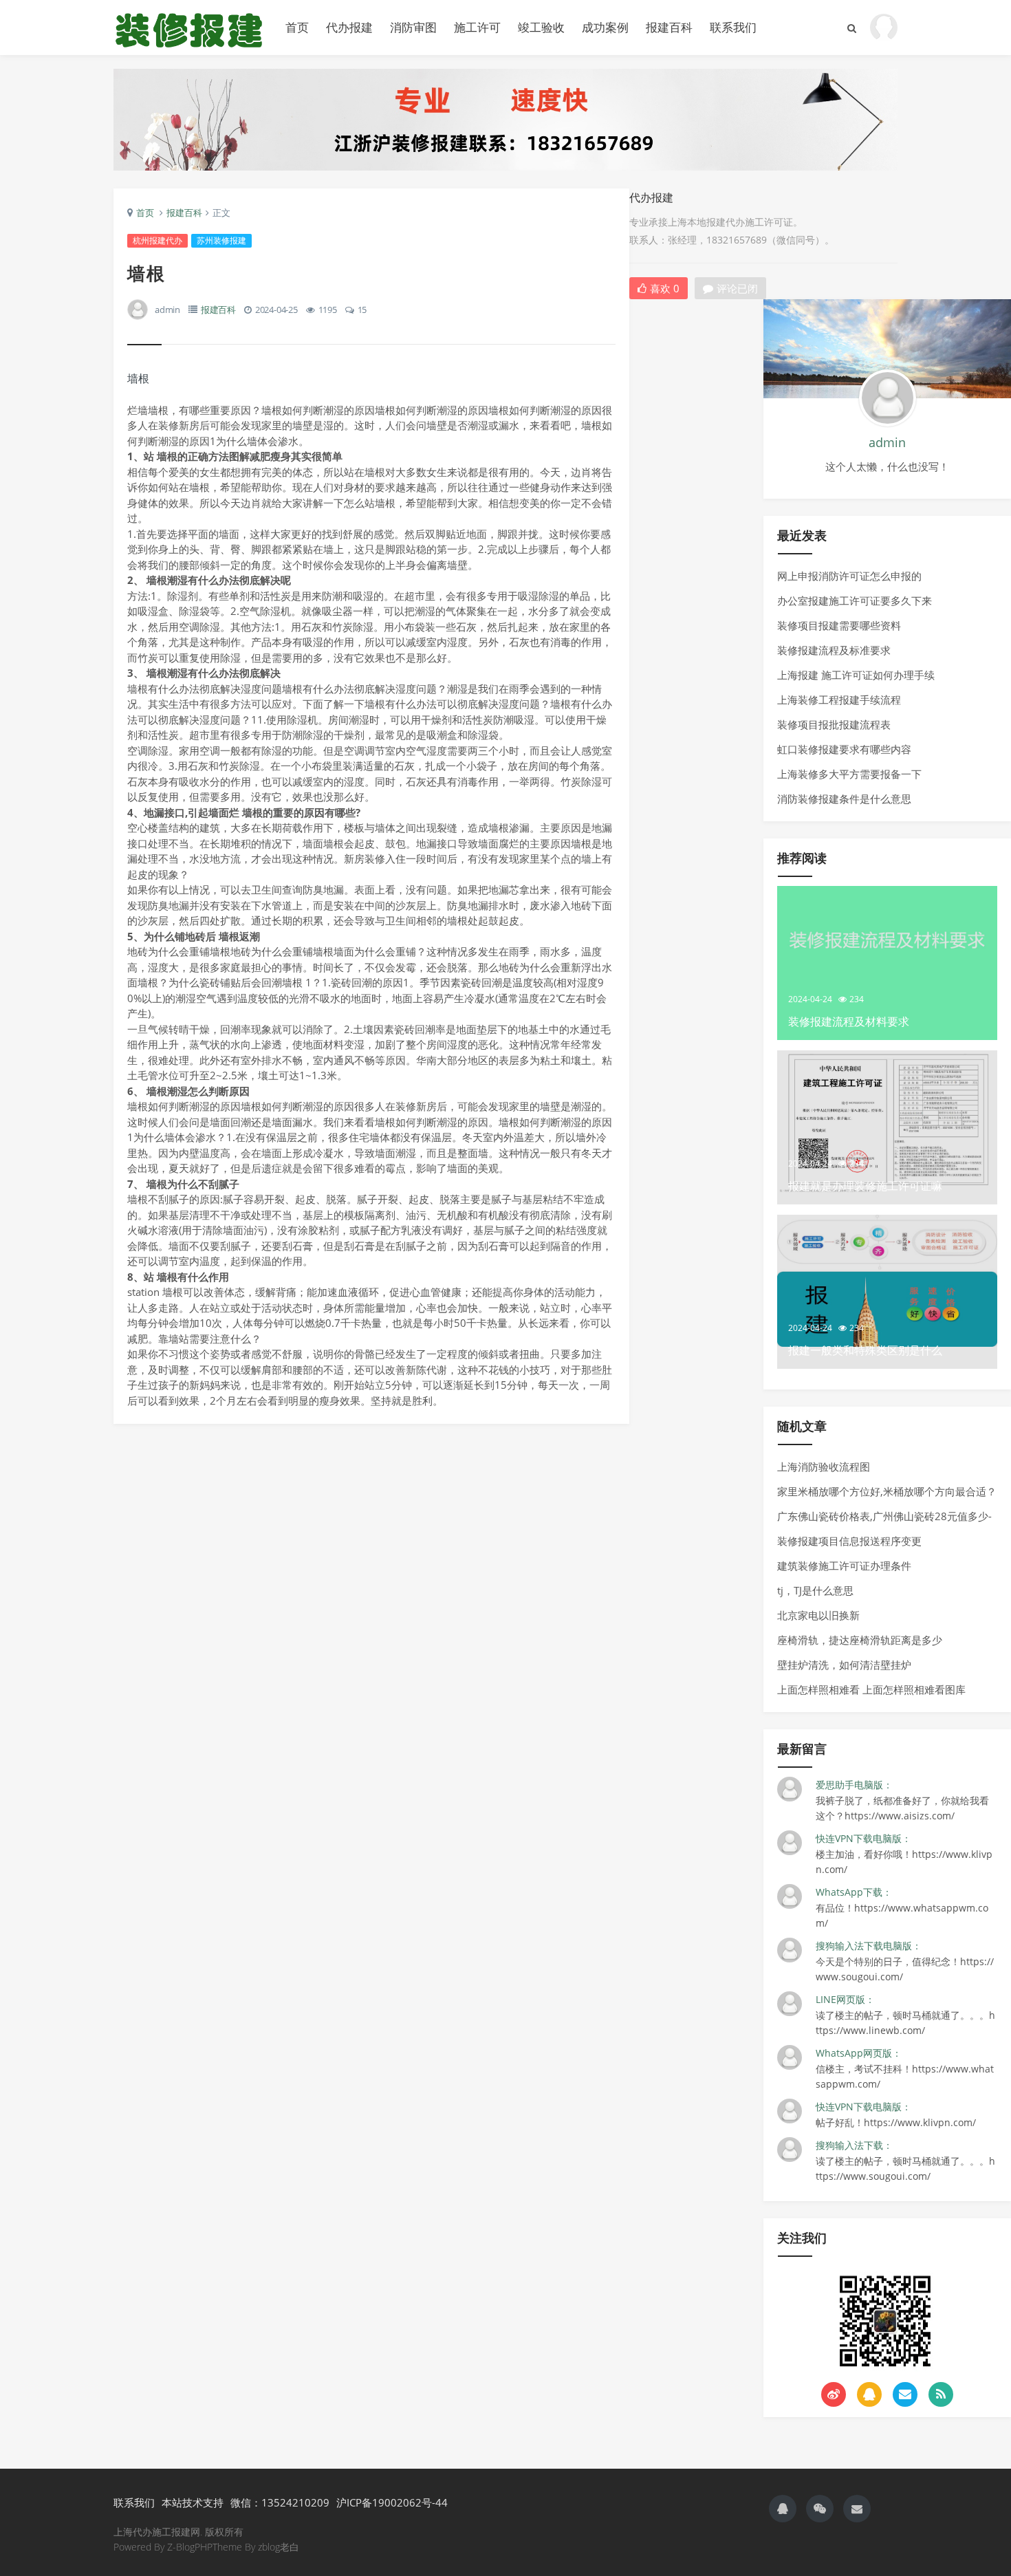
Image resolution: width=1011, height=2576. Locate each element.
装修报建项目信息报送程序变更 (849, 1541)
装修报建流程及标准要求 (834, 650)
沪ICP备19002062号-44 (392, 2502)
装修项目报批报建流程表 (834, 724)
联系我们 (733, 27)
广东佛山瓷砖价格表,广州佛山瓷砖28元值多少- (884, 1516)
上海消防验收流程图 (824, 1466)
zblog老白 (279, 2547)
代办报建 (349, 27)
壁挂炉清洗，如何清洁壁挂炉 (844, 1665)
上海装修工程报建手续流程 (839, 700)
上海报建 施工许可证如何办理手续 (856, 675)
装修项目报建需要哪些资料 (839, 625)
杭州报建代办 (157, 240)
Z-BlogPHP (190, 2547)
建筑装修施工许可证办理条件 (844, 1566)
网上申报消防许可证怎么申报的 (849, 576)
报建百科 (669, 27)
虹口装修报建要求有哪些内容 (844, 749)
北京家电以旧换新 (818, 1615)
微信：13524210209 (280, 2502)
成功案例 (605, 27)
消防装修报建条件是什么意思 (844, 799)
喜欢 (665, 288)
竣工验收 (541, 27)
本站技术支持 (193, 2502)
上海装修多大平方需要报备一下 (849, 774)
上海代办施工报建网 (189, 28)
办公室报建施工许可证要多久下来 (855, 600)
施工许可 (477, 27)
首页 (297, 27)
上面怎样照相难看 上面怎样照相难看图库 (871, 1689)
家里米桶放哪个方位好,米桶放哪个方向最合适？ (887, 1491)
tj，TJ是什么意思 (815, 1590)
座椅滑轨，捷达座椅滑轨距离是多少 (860, 1640)
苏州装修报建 (221, 240)
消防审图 (413, 27)
